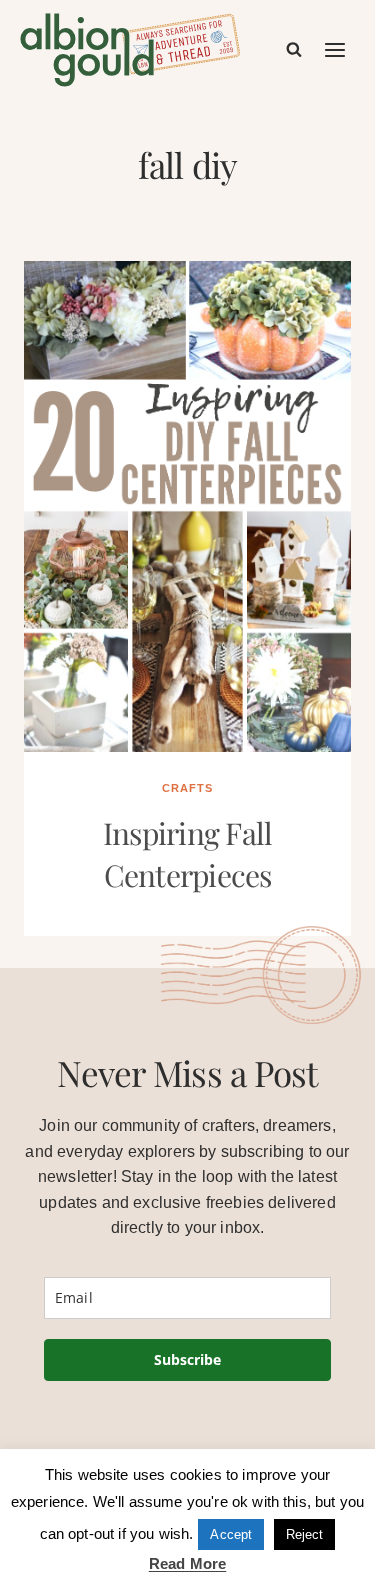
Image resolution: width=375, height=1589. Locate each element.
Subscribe (187, 1359)
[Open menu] (336, 49)
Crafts (187, 788)
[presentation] (187, 506)
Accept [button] (231, 1534)
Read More (187, 1563)
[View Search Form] (294, 50)
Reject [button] (305, 1534)
